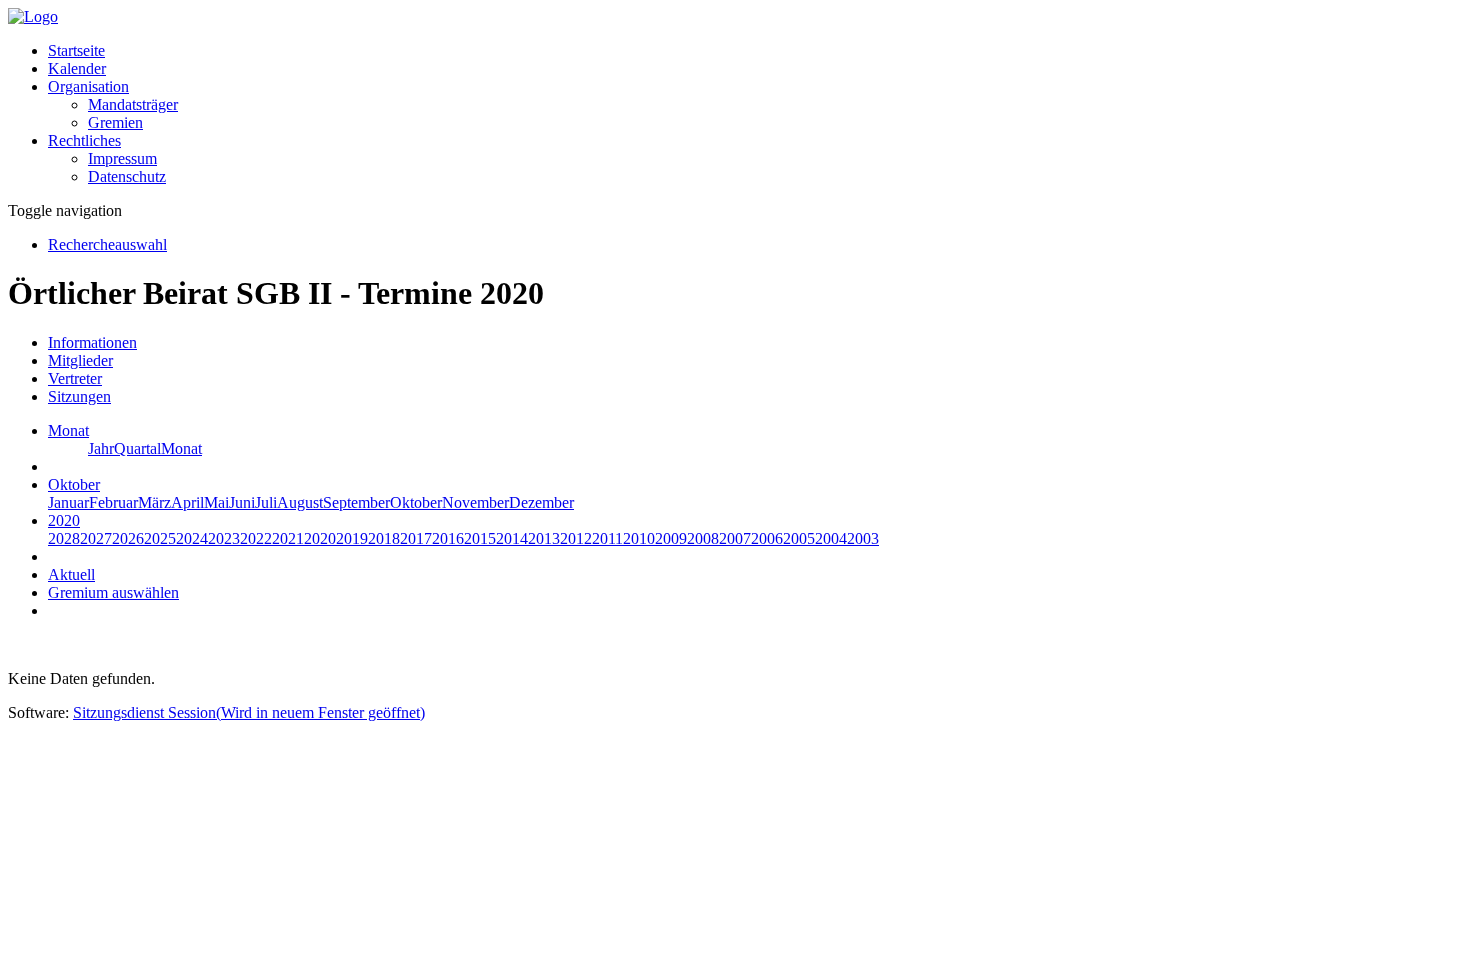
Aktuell (71, 574)
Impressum (122, 158)
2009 (671, 538)
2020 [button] (64, 520)
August (300, 502)
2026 (128, 538)
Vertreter (75, 378)
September (356, 502)
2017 (416, 538)
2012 (576, 538)
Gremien (115, 122)
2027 (96, 538)
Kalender (77, 68)
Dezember (541, 502)
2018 (384, 538)
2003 (863, 538)
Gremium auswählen (113, 592)
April (187, 502)
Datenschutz (127, 176)
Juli (266, 502)
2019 (352, 538)
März (154, 502)
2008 (703, 538)
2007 (735, 538)
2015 (480, 538)
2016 (448, 538)
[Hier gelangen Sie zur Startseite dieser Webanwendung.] (33, 16)
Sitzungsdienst (249, 712)
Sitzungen (79, 396)
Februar (113, 502)
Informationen (92, 342)
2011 (607, 538)
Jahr (101, 448)
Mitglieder (80, 360)
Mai (216, 502)
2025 (160, 538)
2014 (512, 538)
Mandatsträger (133, 104)
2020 (320, 538)
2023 (224, 538)
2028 (64, 538)
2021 (288, 538)
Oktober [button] (74, 484)
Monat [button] (68, 430)
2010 (639, 538)
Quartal (137, 448)
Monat (181, 448)
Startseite (76, 50)
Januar (68, 502)
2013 (544, 538)
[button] (88, 86)
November (475, 502)
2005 (799, 538)
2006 (767, 538)
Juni (242, 502)
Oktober (416, 502)
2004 (831, 538)
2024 (192, 538)
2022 (256, 538)
